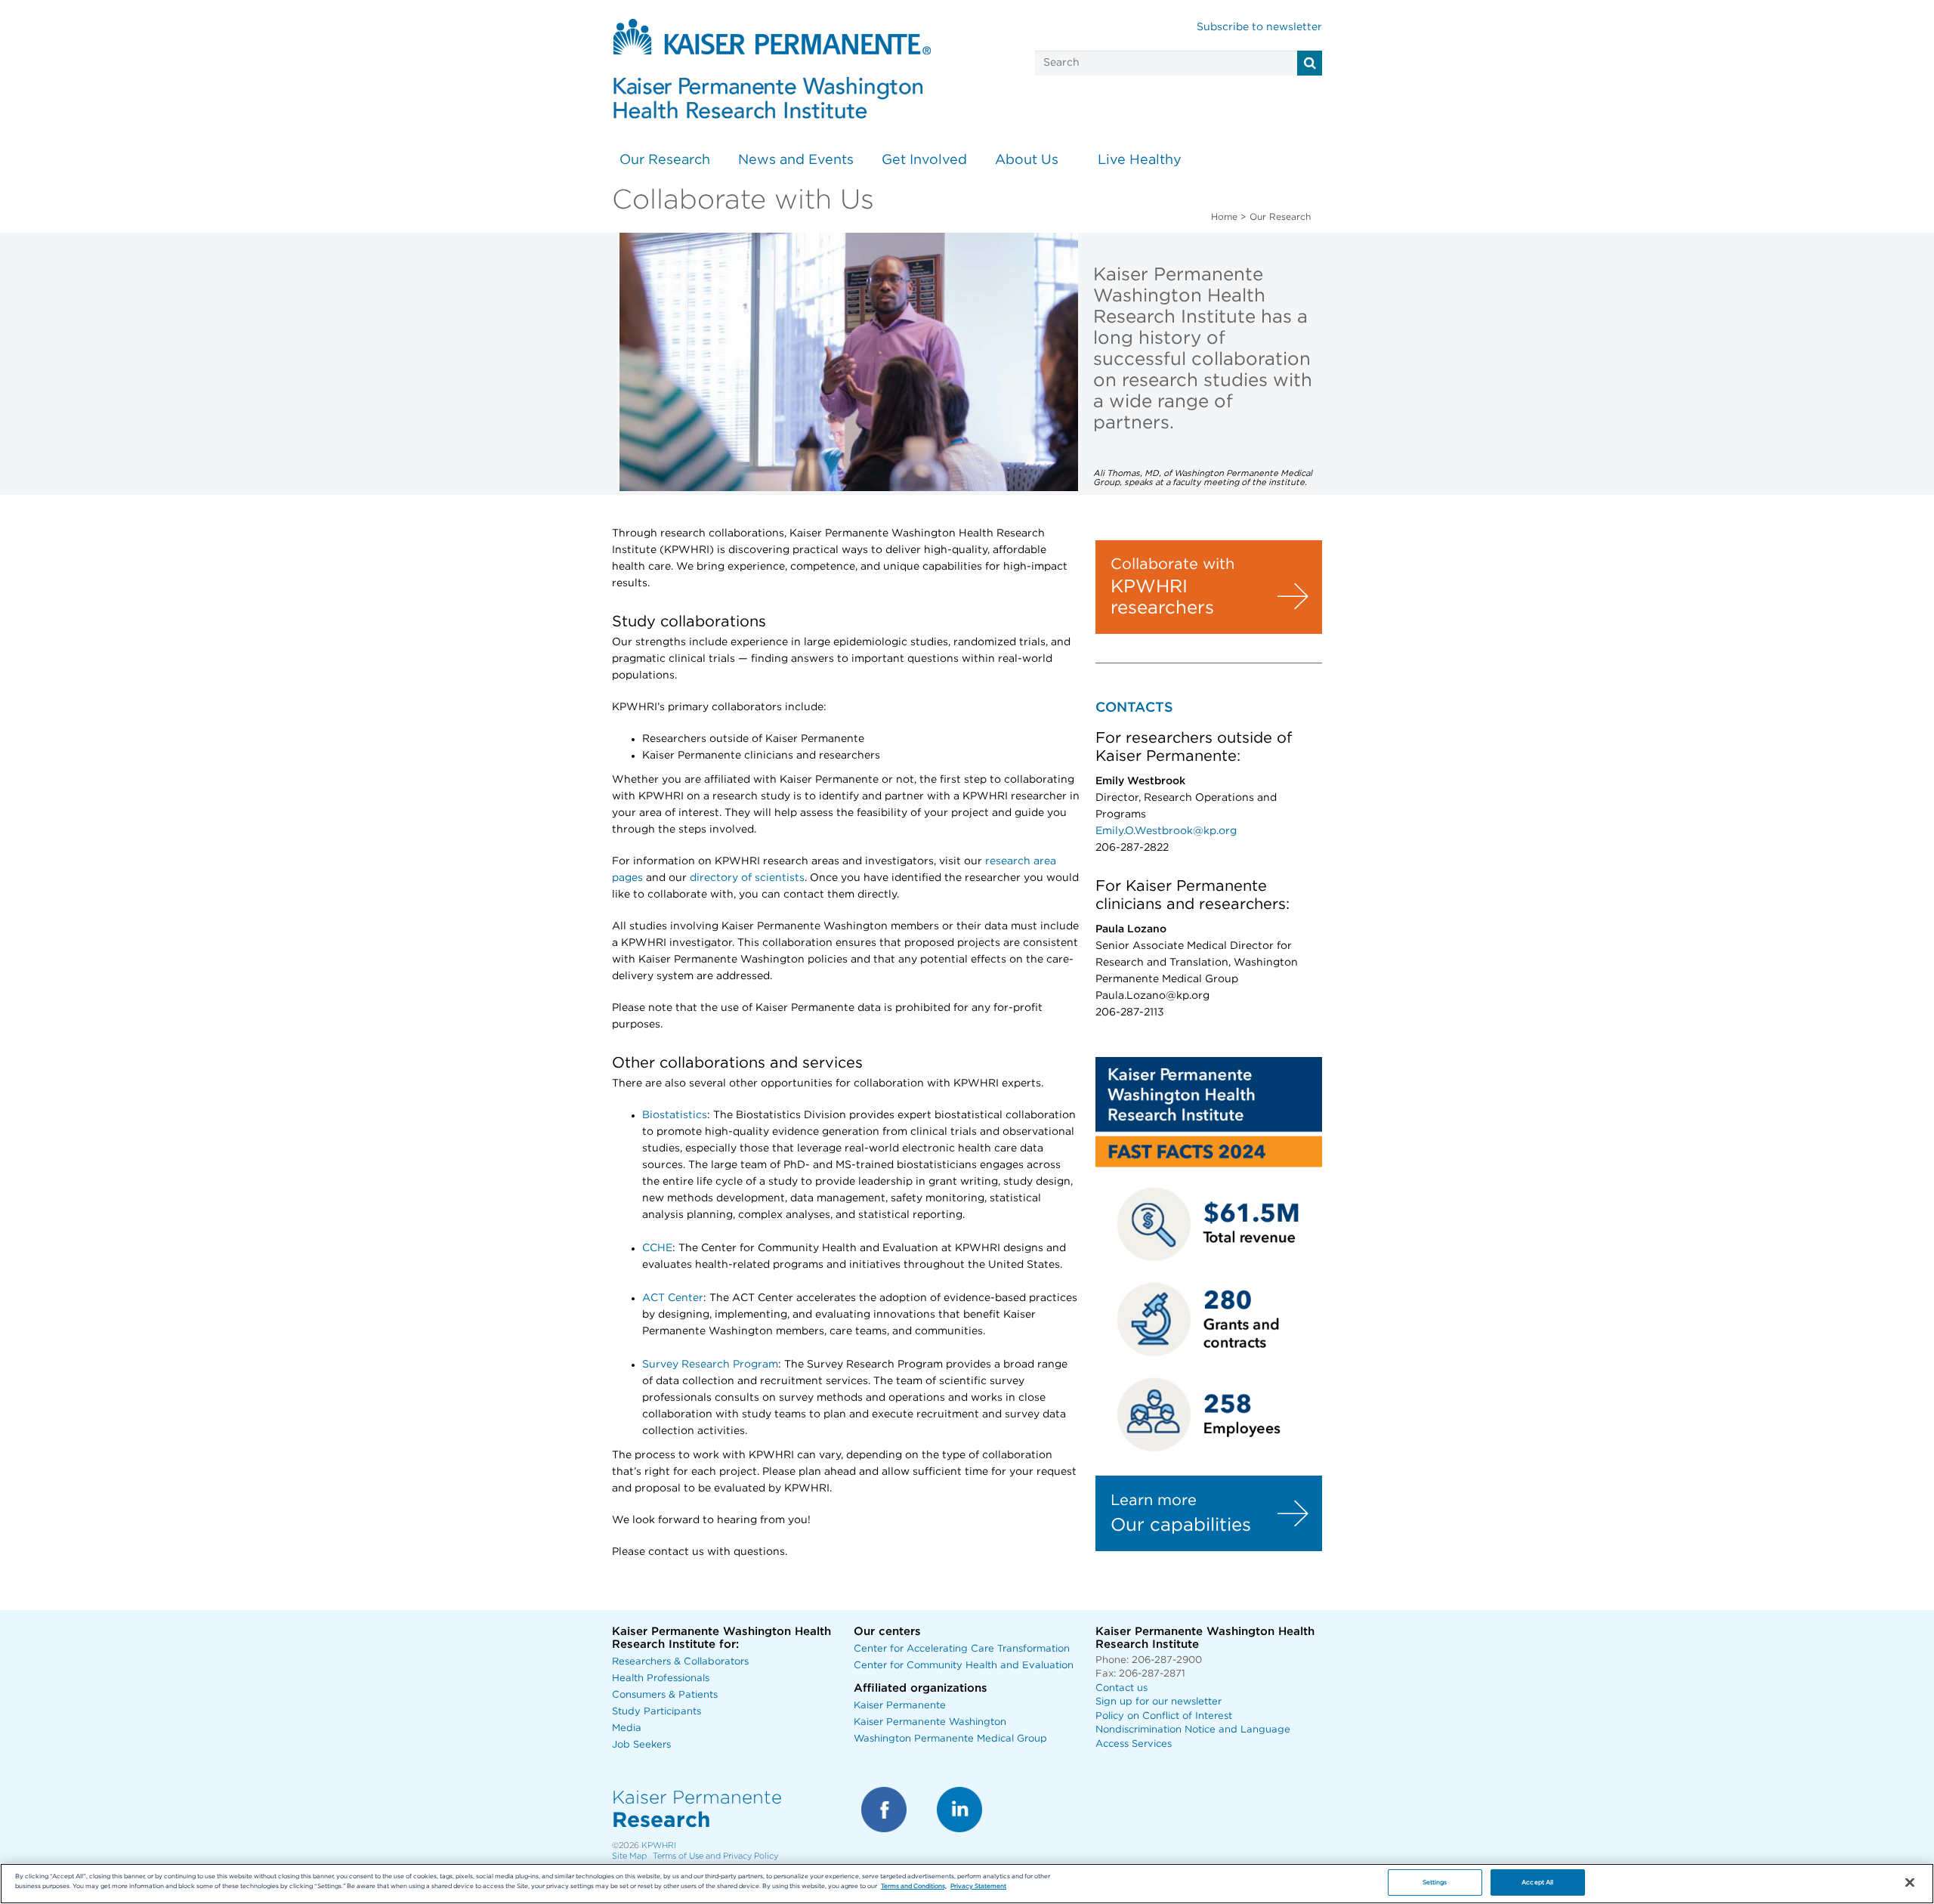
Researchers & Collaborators (680, 1662)
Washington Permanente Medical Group (950, 1739)
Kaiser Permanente (900, 1706)
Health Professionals (661, 1678)
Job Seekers (641, 1745)
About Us (1027, 160)
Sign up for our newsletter (1159, 1702)
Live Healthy (1140, 160)
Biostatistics (675, 1115)
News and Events (796, 160)
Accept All (1537, 1882)
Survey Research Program (710, 1365)
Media (627, 1728)
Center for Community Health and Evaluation (964, 1666)
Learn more (1154, 1501)
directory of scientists (747, 878)
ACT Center (673, 1298)
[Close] (1910, 1883)
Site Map (629, 1856)
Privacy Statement (978, 1886)
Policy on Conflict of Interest (1164, 1716)
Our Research (665, 160)
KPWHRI (659, 1845)
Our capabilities (1181, 1525)
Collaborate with (1172, 564)
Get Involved (924, 160)
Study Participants (657, 1712)
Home (1224, 217)
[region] (967, 1884)
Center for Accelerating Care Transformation (962, 1649)
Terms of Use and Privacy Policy (715, 1856)
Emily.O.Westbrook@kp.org (1166, 831)
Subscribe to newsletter (1259, 27)
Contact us (1121, 1688)
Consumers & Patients (665, 1695)
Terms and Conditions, (914, 1886)
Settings (1435, 1882)
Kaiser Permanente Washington (930, 1722)
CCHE (657, 1248)
